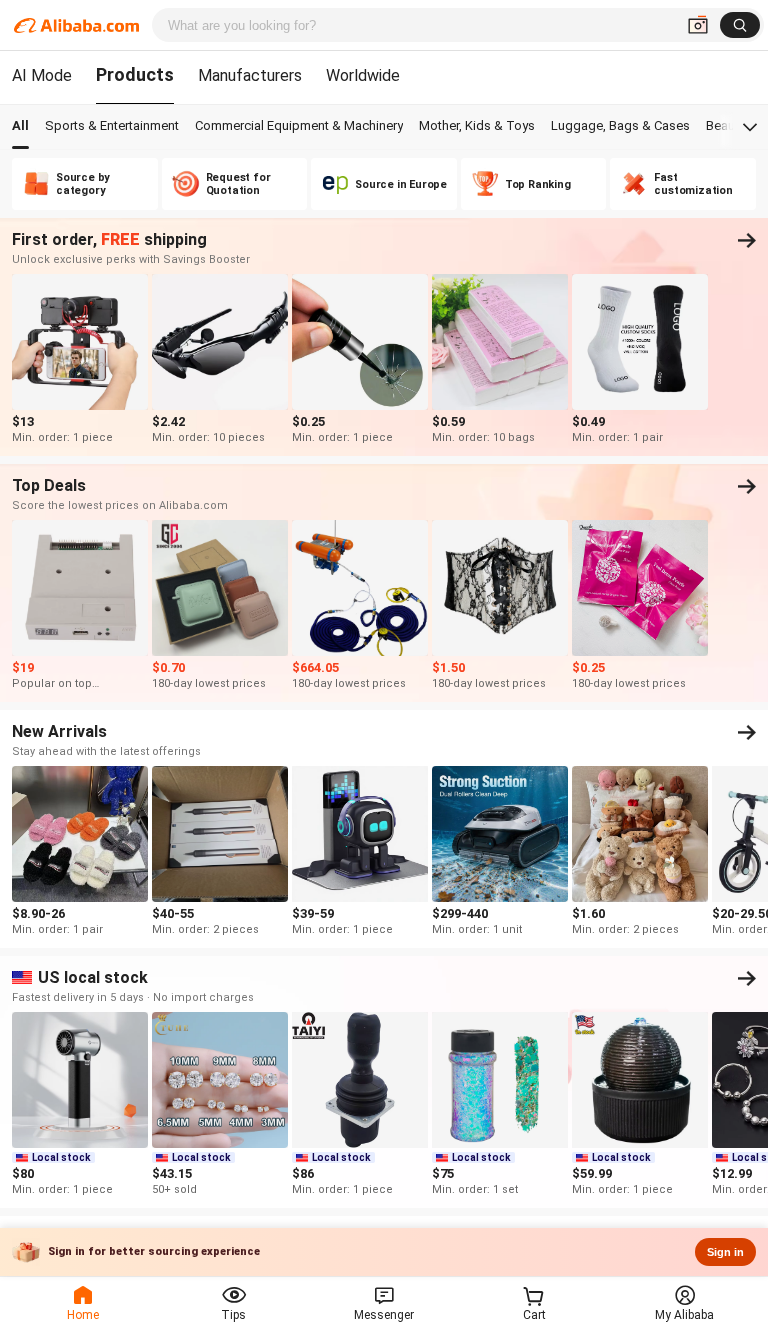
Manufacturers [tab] (250, 75)
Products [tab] (135, 74)
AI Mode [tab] (42, 75)
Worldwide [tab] (363, 75)
